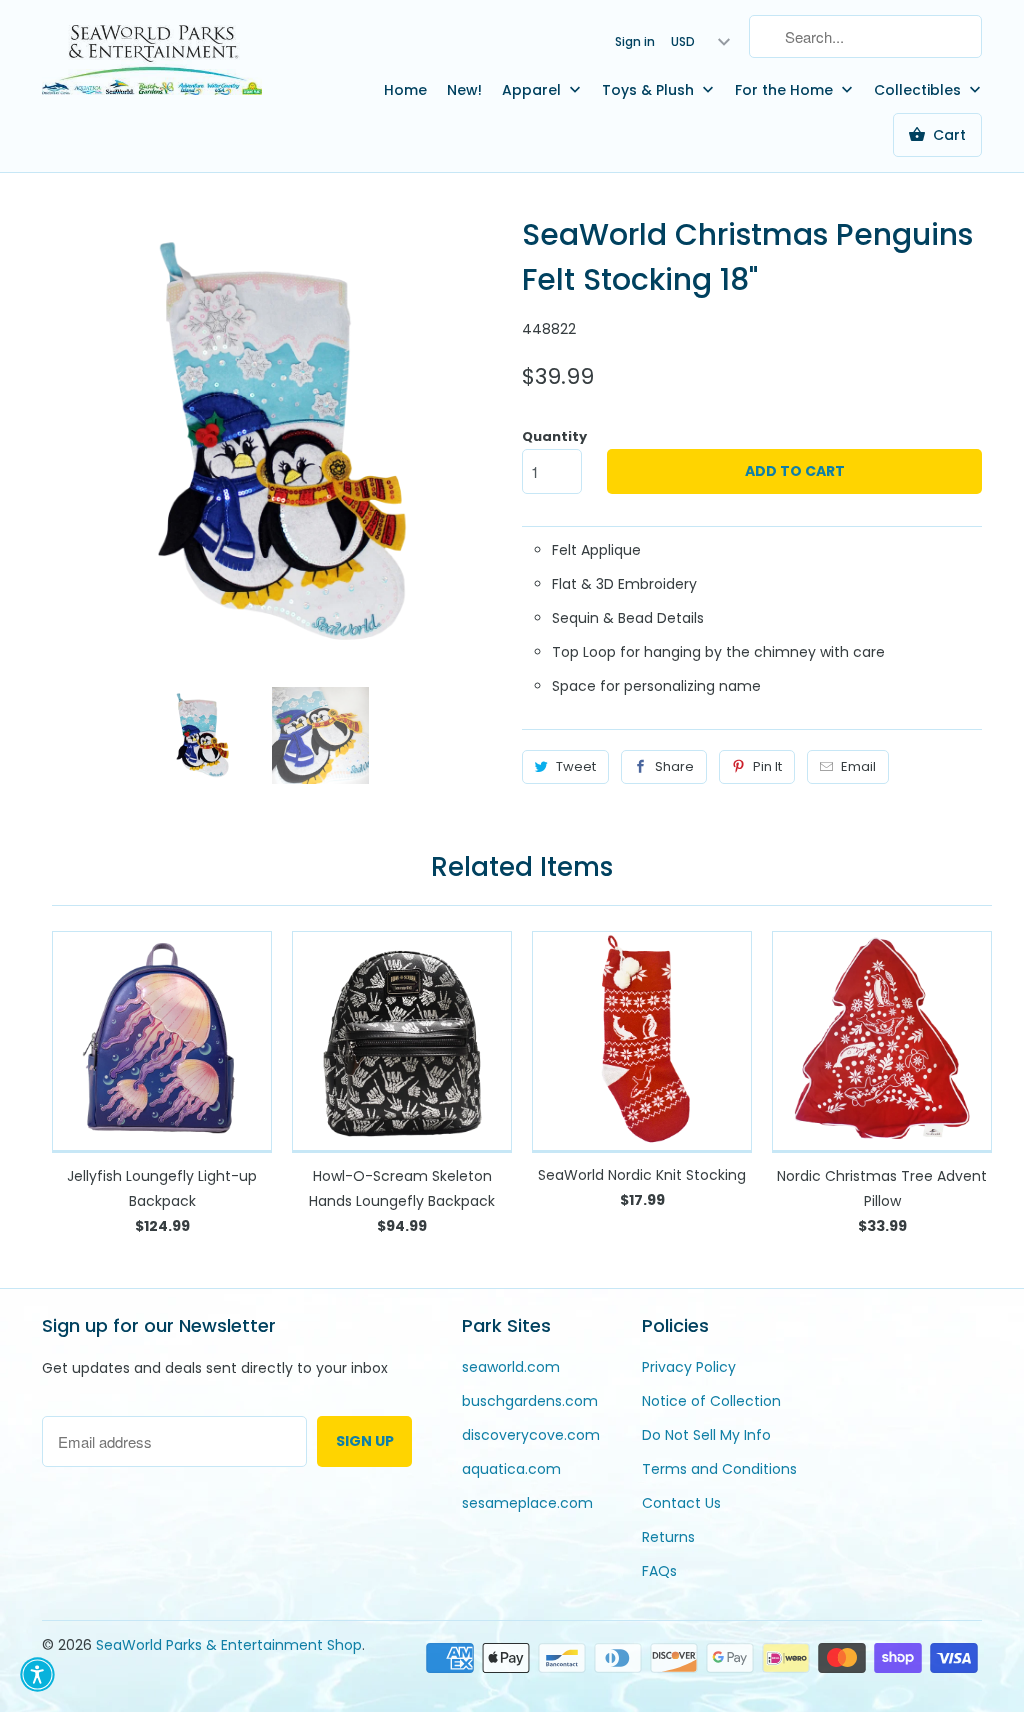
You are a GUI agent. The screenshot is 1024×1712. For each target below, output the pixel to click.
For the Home (786, 90)
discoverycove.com (531, 1435)
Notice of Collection (711, 1401)
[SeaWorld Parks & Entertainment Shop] (152, 59)
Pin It (767, 766)
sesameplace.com (527, 1503)
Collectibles (919, 90)
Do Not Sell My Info (706, 1435)
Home (405, 90)
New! (464, 90)
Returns (668, 1537)
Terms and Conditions (719, 1469)
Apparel (533, 90)
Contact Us (681, 1503)
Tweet (576, 766)
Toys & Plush (650, 90)
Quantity (554, 436)
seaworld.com (511, 1367)
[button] (37, 1674)
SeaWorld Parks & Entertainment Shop (229, 1645)
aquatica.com (511, 1469)
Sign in (635, 41)
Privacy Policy (689, 1367)
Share (674, 766)
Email (858, 766)
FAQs (659, 1571)
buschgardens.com (530, 1401)
